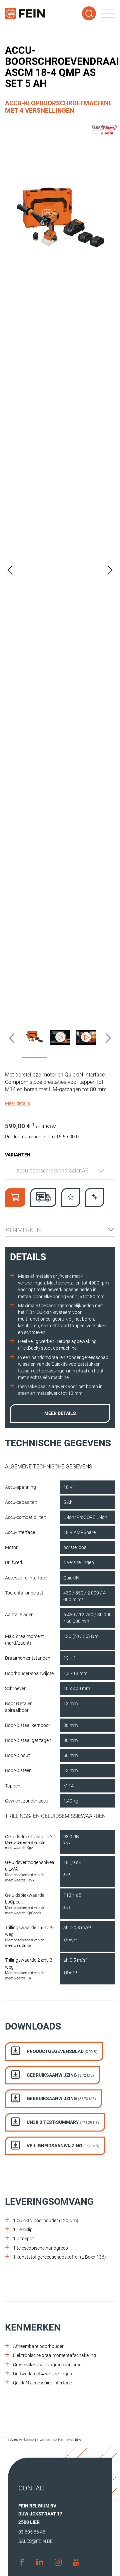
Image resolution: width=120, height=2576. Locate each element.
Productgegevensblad (61, 2051)
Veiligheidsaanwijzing (62, 2146)
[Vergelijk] (94, 1198)
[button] (17, 1103)
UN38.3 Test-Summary (62, 2122)
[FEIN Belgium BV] (25, 13)
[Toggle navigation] (108, 13)
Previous (10, 570)
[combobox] (60, 1170)
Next (110, 570)
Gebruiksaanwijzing (60, 2075)
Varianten (18, 1155)
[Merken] (71, 1198)
